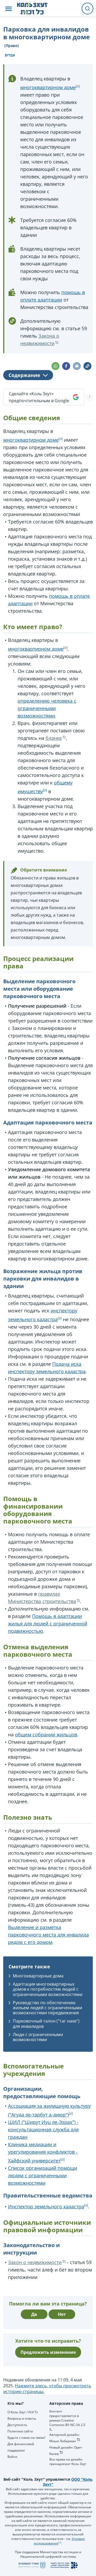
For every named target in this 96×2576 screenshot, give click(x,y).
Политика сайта (20, 2431)
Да (34, 2314)
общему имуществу (45, 787)
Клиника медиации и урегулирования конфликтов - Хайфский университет (43, 2152)
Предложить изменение (48, 2352)
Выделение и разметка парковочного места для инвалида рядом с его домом (48, 1935)
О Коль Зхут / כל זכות (23, 2412)
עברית (10, 55)
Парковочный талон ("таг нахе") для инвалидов (46, 2023)
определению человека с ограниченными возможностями (47, 708)
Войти (12, 2457)
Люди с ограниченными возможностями (38, 2037)
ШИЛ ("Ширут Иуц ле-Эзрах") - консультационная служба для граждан (43, 2130)
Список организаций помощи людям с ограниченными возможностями (43, 2175)
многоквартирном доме (48, 87)
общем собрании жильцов (46, 1734)
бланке (54, 738)
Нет (62, 2314)
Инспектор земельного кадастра (46, 2206)
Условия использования (59, 2541)
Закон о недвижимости (35, 2262)
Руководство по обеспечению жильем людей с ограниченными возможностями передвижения (47, 2008)
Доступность (17, 2425)
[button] (9, 9)
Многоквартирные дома (38, 1976)
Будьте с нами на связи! (26, 2438)
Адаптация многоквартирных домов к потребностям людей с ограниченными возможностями (48, 1989)
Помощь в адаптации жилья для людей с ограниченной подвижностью (48, 1624)
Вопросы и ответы (22, 2418)
